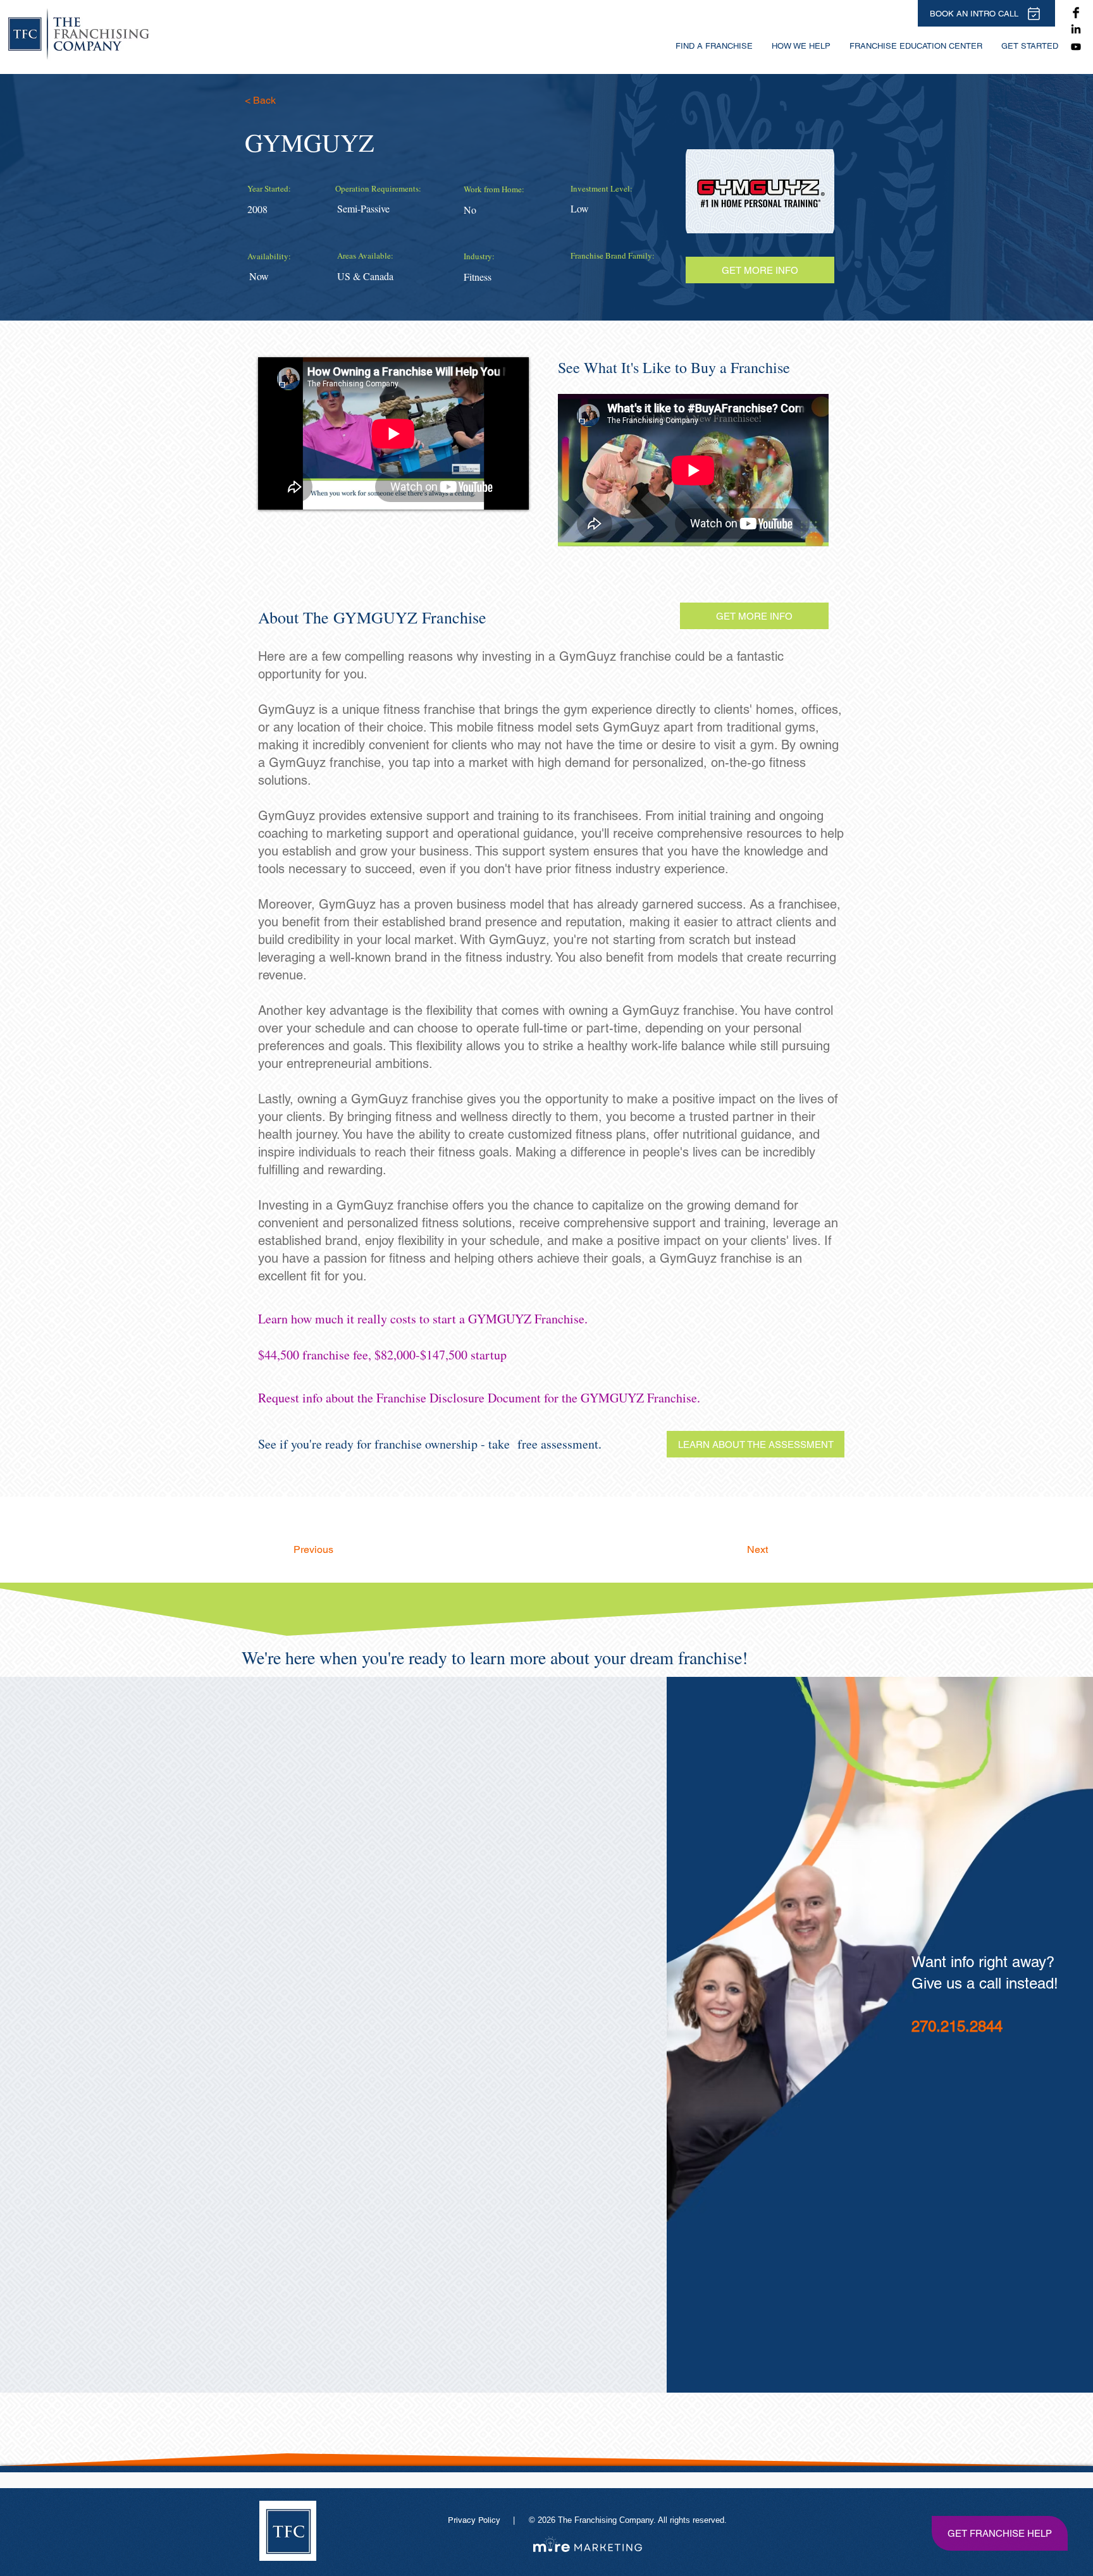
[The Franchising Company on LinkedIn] (1076, 30)
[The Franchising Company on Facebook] (1076, 13)
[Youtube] (1076, 47)
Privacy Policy (475, 2520)
